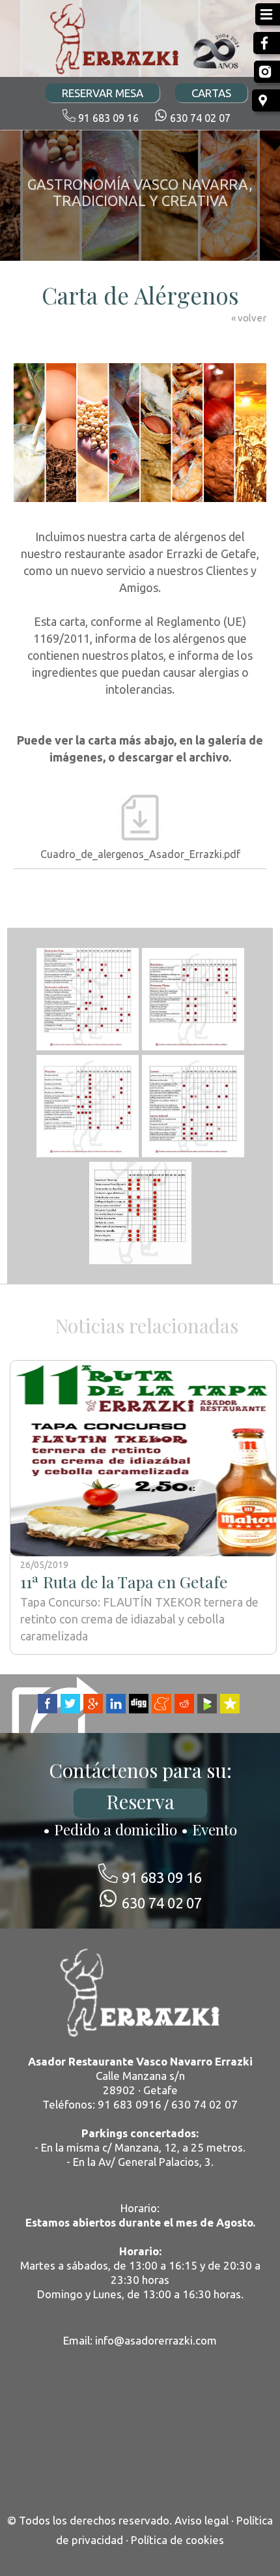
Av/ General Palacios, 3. (156, 2162)
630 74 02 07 (200, 118)
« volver (249, 318)
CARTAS (211, 93)
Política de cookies (177, 2540)
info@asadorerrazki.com (156, 2340)
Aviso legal (202, 2520)
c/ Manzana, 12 (140, 2147)
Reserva (140, 1801)
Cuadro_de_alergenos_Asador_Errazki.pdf (140, 854)
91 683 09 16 (108, 118)
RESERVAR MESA (103, 93)
